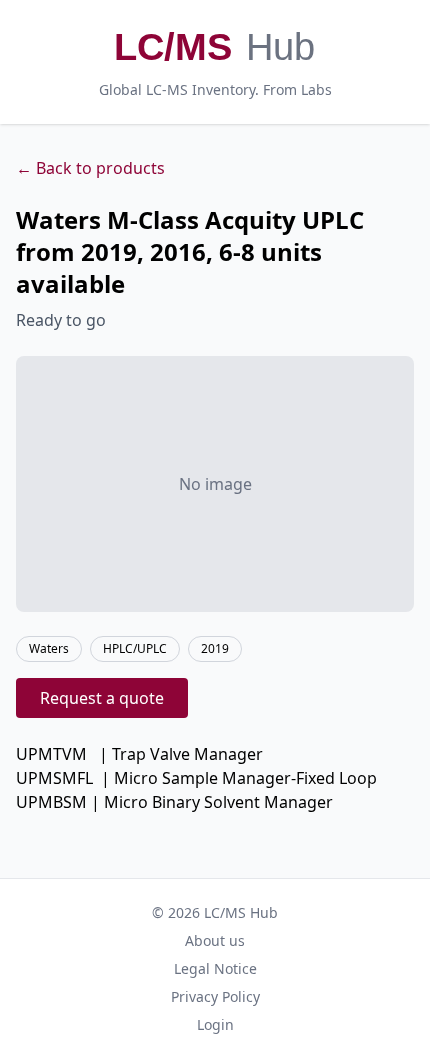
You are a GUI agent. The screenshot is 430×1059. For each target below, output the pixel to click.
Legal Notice (215, 968)
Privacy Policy (215, 996)
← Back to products (90, 168)
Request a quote (102, 698)
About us (215, 940)
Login (215, 1024)
